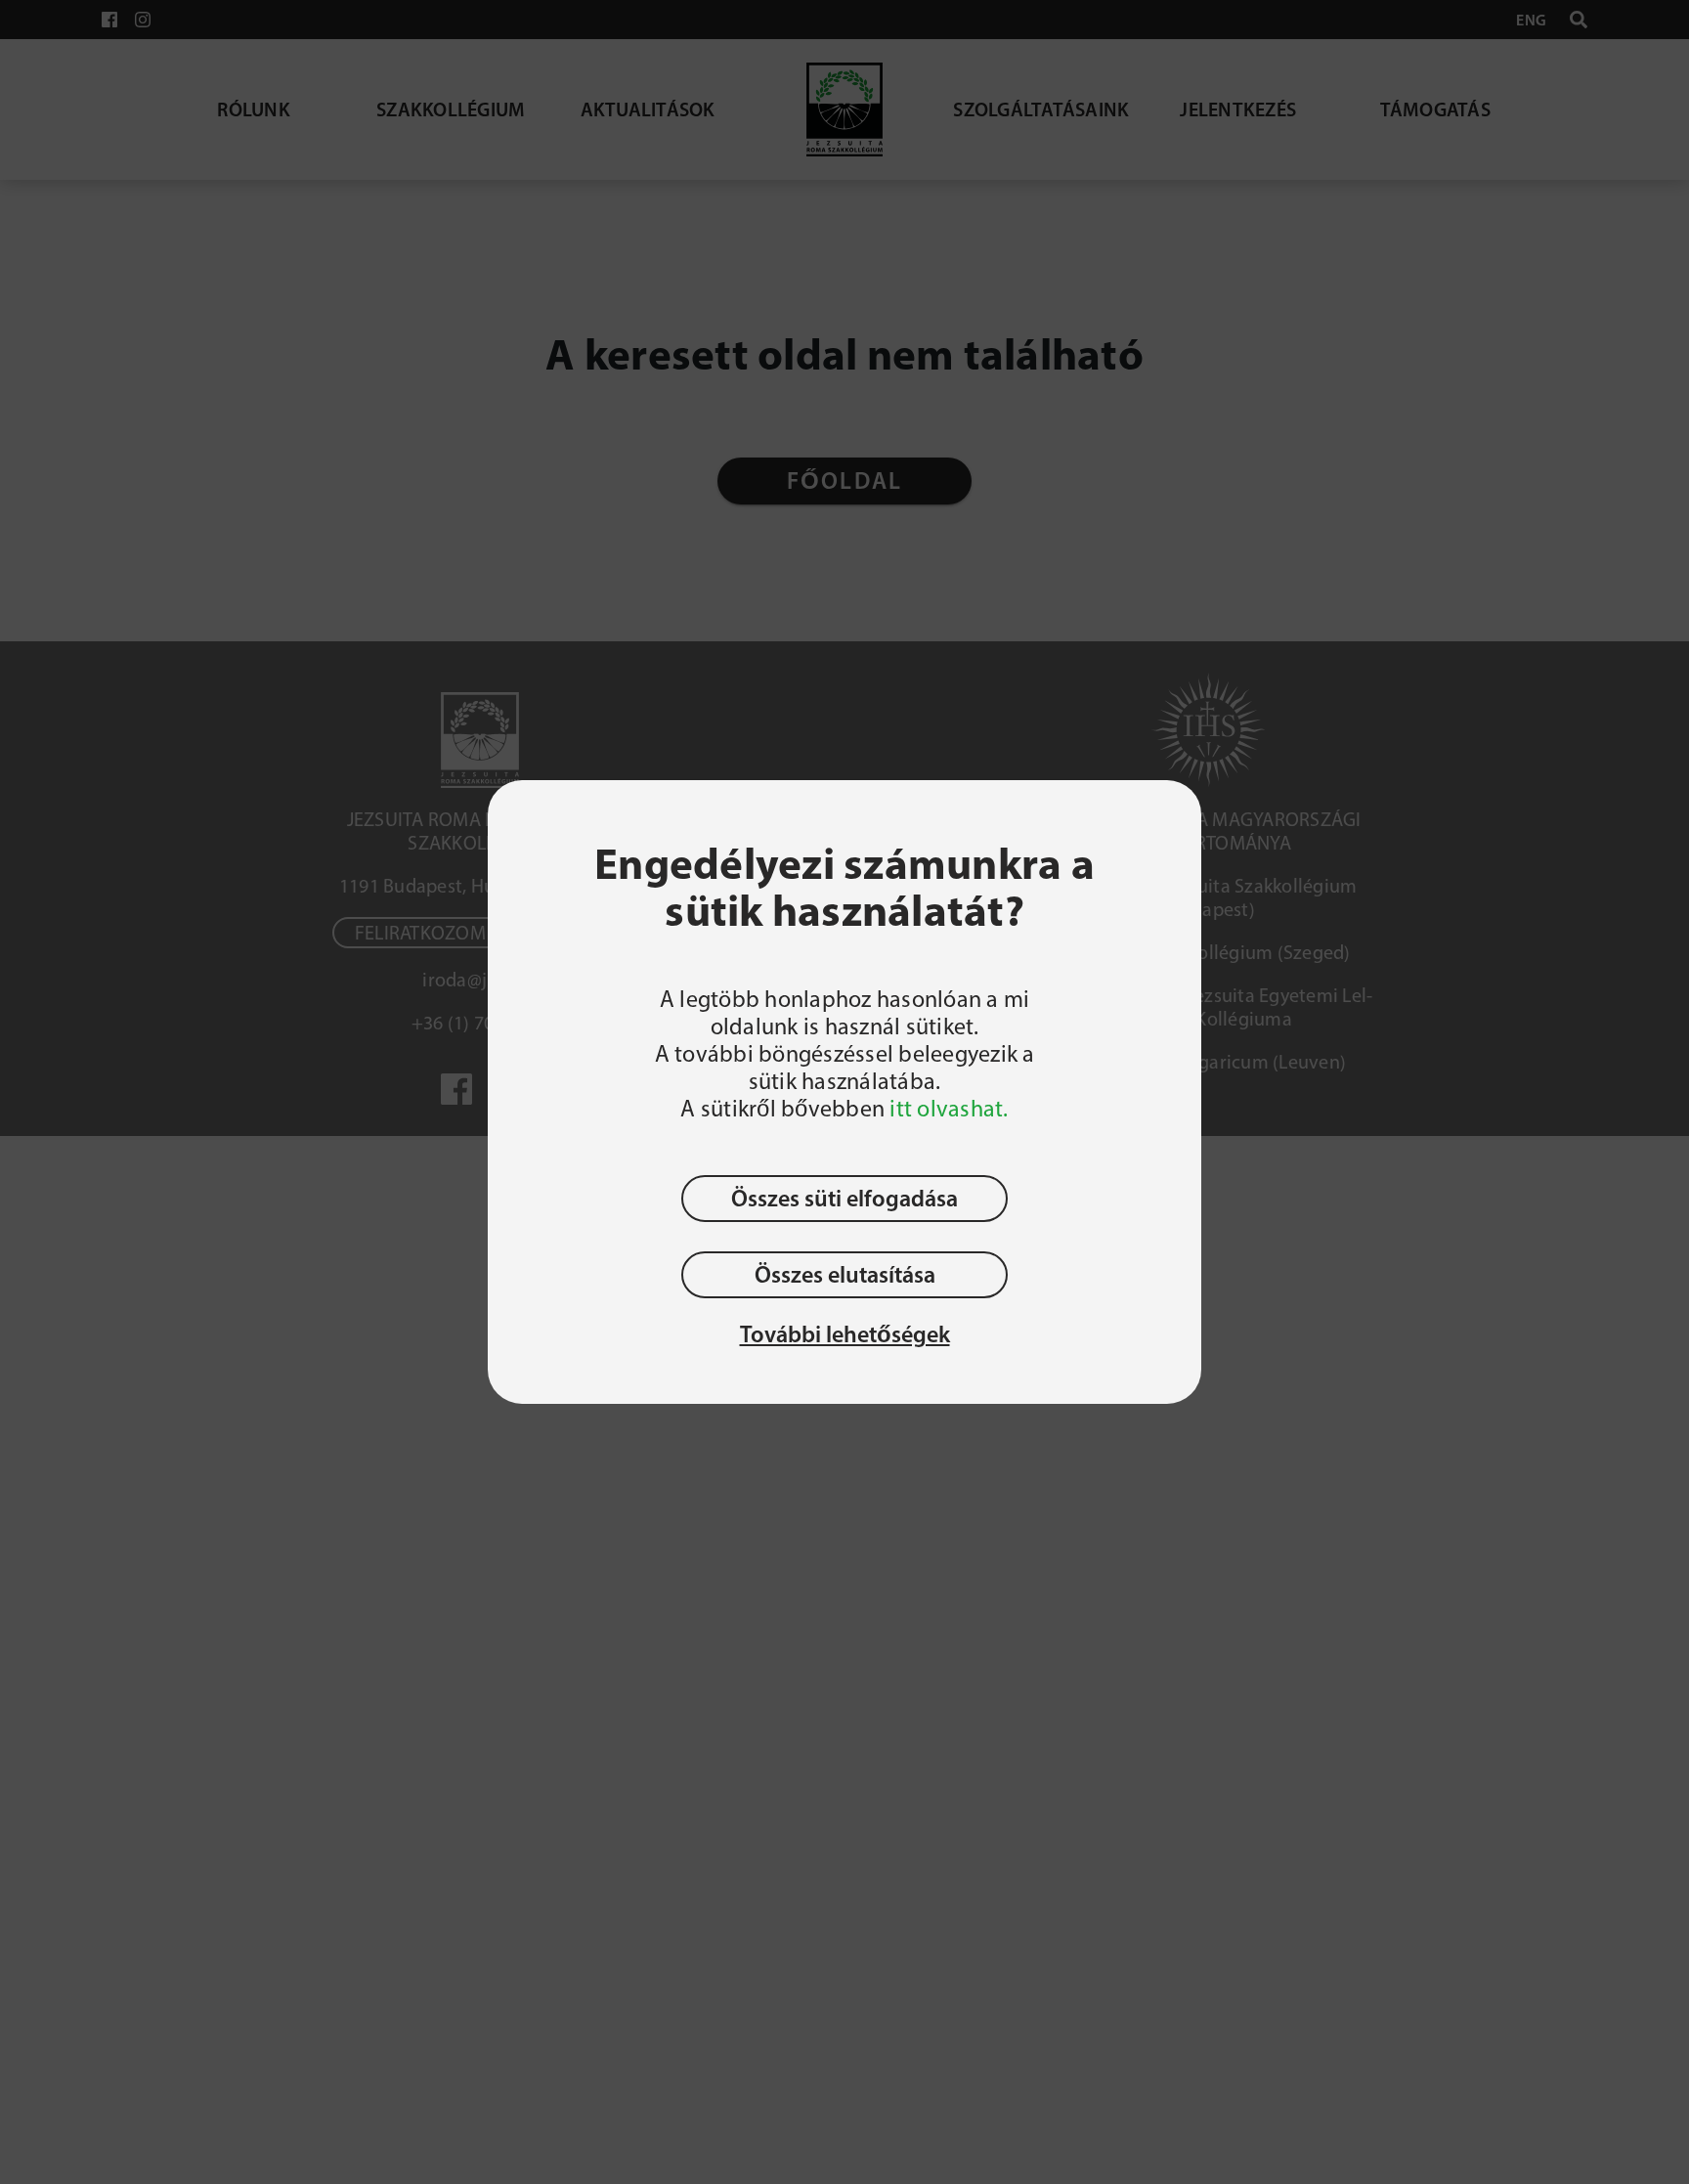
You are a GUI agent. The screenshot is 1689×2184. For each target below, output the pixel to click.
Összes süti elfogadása (844, 1198)
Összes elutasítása (845, 1274)
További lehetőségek (845, 1334)
